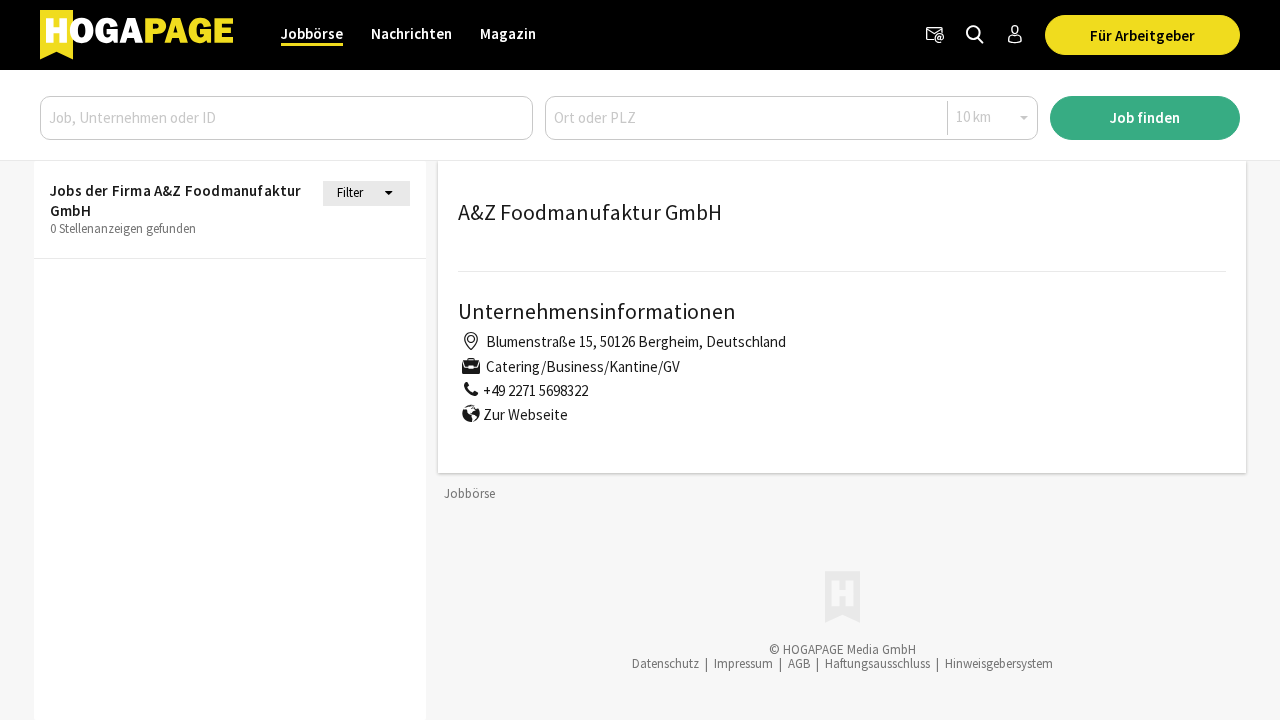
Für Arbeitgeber (1142, 35)
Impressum (743, 663)
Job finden (1145, 117)
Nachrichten (411, 33)
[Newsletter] (935, 35)
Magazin (508, 33)
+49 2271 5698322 (535, 390)
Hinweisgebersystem (999, 663)
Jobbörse (312, 33)
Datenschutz (665, 663)
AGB (799, 663)
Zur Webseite (525, 414)
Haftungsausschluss (877, 663)
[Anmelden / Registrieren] (1015, 35)
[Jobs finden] (975, 35)
